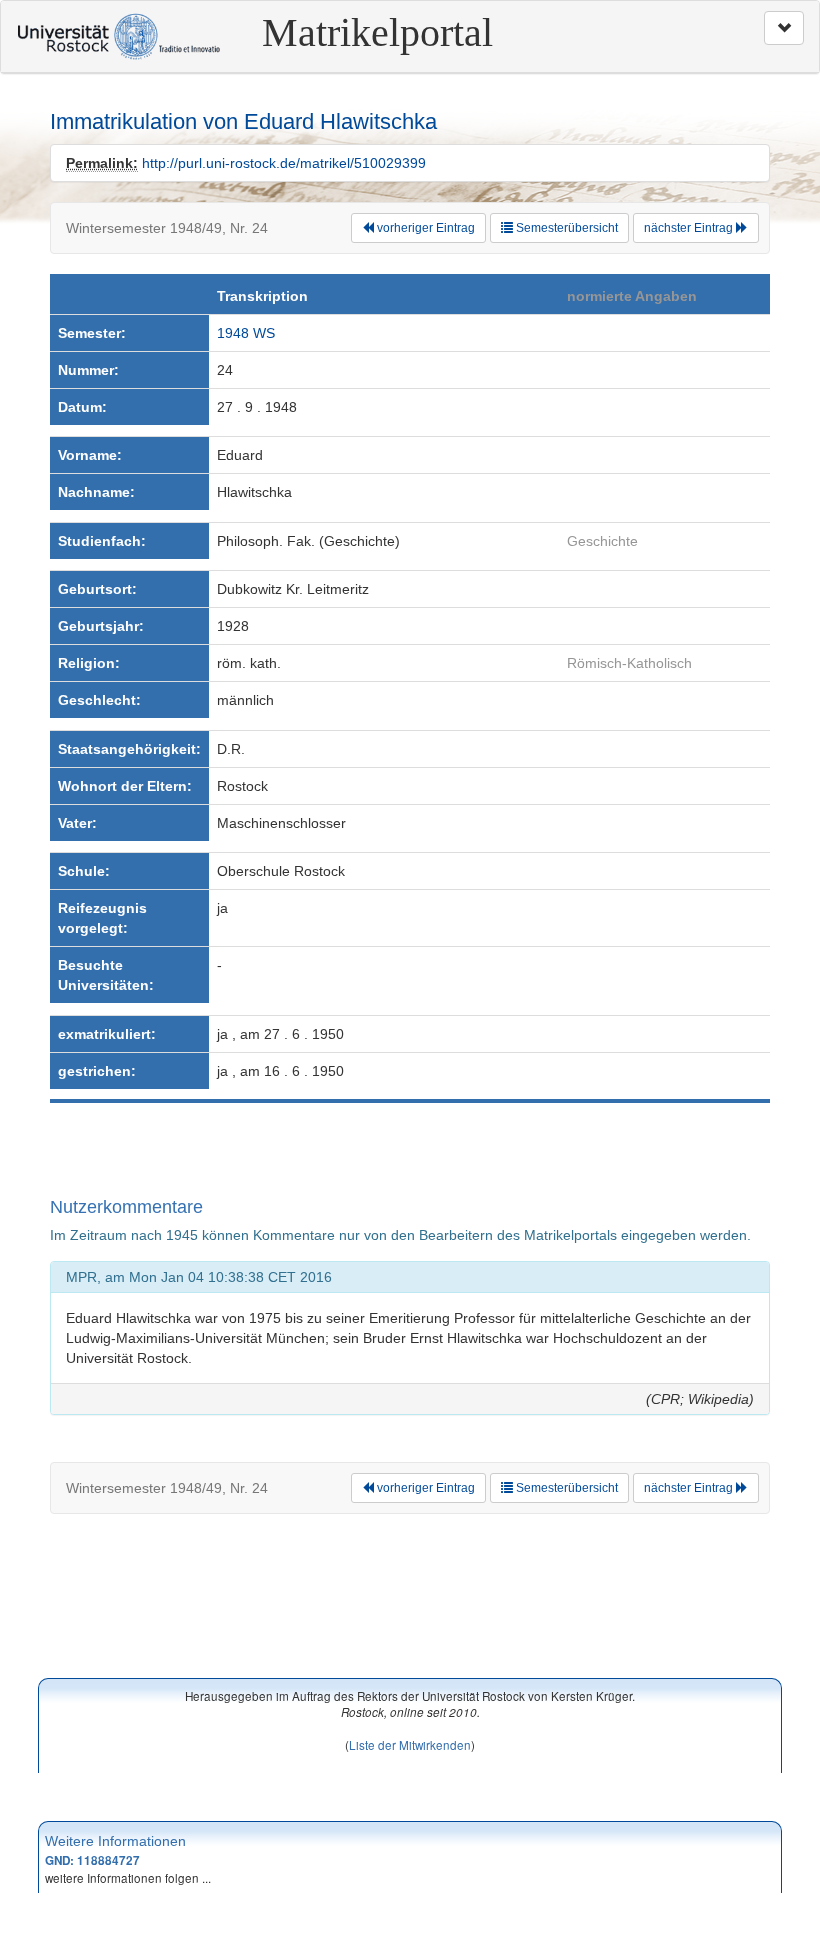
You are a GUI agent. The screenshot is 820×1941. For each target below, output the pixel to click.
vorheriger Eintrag (424, 228)
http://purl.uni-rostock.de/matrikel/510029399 (284, 163)
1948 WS (246, 333)
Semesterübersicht (565, 228)
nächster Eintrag (690, 228)
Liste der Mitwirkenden (410, 1744)
